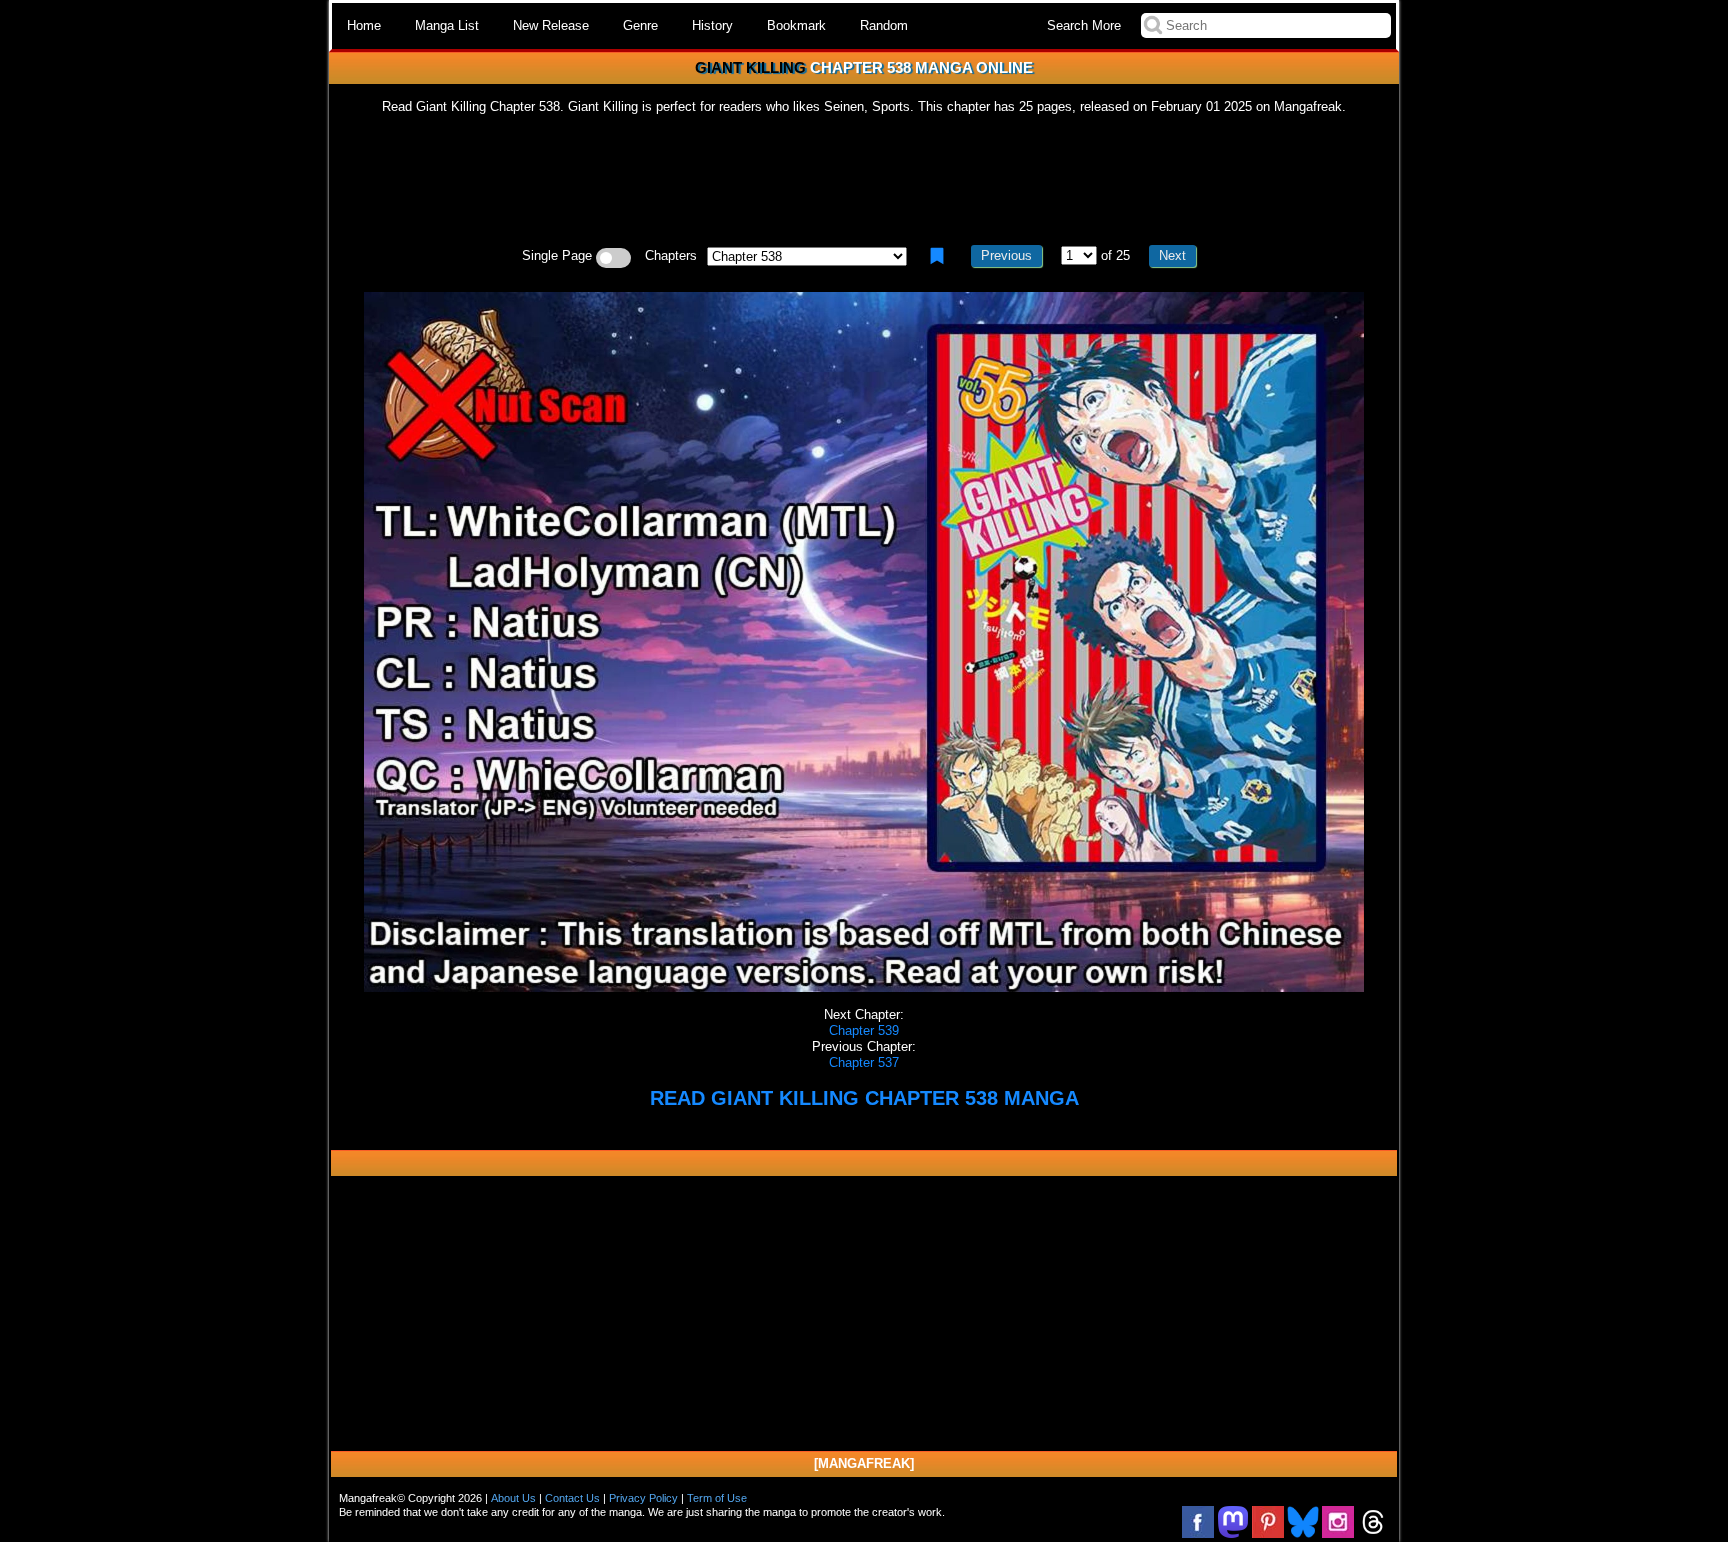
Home (364, 25)
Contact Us (572, 1498)
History (712, 25)
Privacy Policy (643, 1498)
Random (884, 25)
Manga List (447, 25)
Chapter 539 (864, 1030)
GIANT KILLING (750, 67)
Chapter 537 (864, 1062)
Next (1172, 255)
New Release (551, 25)
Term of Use (717, 1498)
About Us (513, 1498)
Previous (1006, 255)
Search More (1084, 25)
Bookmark (796, 25)
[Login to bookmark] (937, 256)
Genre (640, 25)
